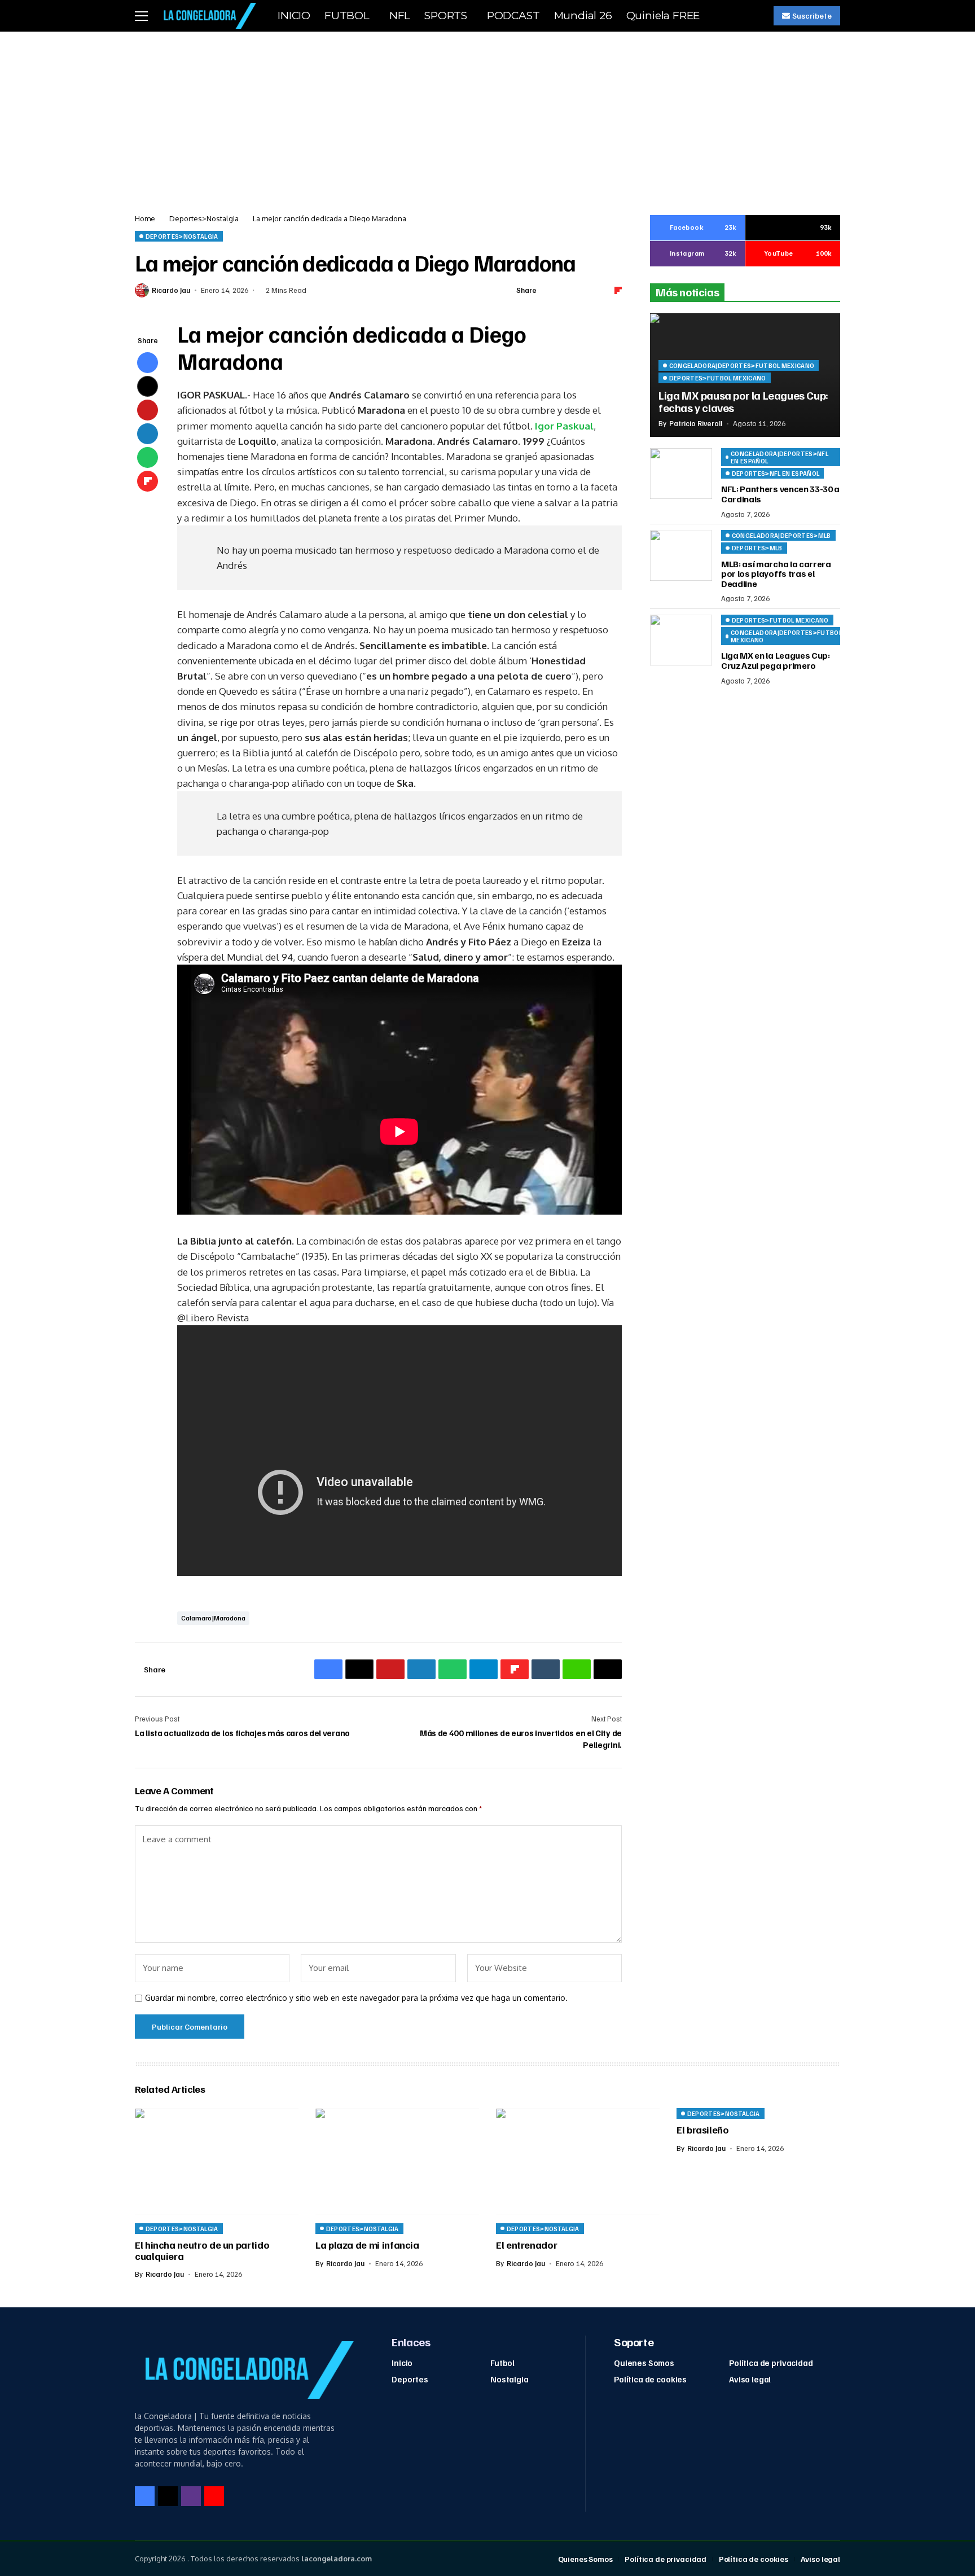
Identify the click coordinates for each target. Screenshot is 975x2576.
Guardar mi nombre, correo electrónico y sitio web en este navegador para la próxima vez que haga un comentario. (356, 1998)
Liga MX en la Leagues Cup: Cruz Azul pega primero (776, 661)
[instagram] (191, 2496)
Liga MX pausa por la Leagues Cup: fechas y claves (743, 401)
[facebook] (145, 2496)
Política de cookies (650, 2379)
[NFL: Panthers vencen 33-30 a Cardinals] (681, 474)
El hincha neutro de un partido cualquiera (202, 2250)
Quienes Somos (644, 2363)
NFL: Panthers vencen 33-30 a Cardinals (780, 494)
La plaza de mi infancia (367, 2245)
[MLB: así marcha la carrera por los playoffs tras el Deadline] (681, 555)
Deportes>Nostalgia (204, 218)
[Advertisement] (488, 116)
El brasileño (703, 2130)
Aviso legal (750, 2379)
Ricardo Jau (171, 290)
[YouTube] (214, 2496)
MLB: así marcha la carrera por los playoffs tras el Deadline (776, 574)
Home (145, 218)
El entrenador (526, 2245)
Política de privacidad (771, 2363)
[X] (168, 2496)
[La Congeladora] (208, 16)
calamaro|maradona (213, 1618)
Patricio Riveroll (696, 424)
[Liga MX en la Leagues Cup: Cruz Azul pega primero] (681, 640)
